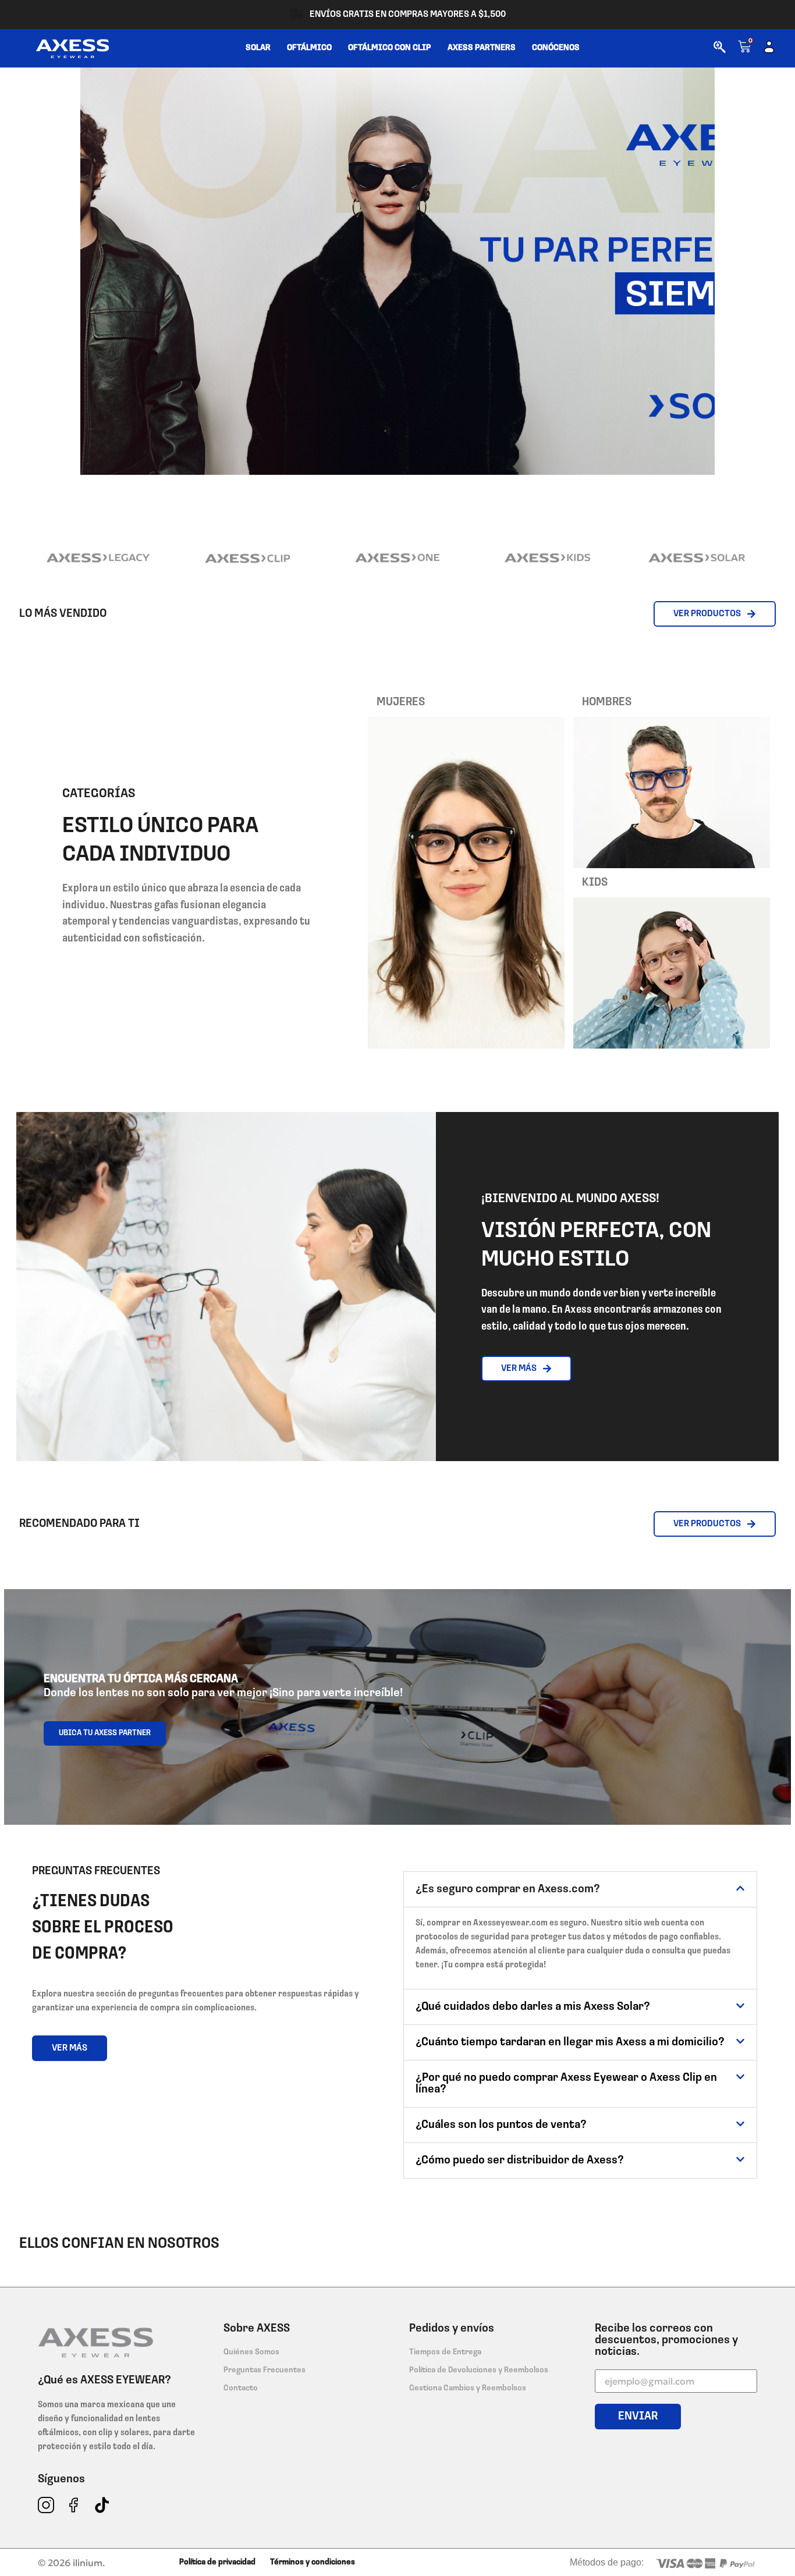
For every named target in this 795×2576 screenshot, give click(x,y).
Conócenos (556, 48)
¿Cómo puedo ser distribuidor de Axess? (520, 2161)
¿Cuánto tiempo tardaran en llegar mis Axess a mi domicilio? (570, 2042)
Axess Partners (482, 48)
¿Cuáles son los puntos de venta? (501, 2125)
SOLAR (258, 48)
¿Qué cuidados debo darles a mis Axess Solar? (533, 2007)
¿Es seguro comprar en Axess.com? (508, 1889)
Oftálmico (309, 48)
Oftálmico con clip (390, 48)
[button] (580, 1889)
